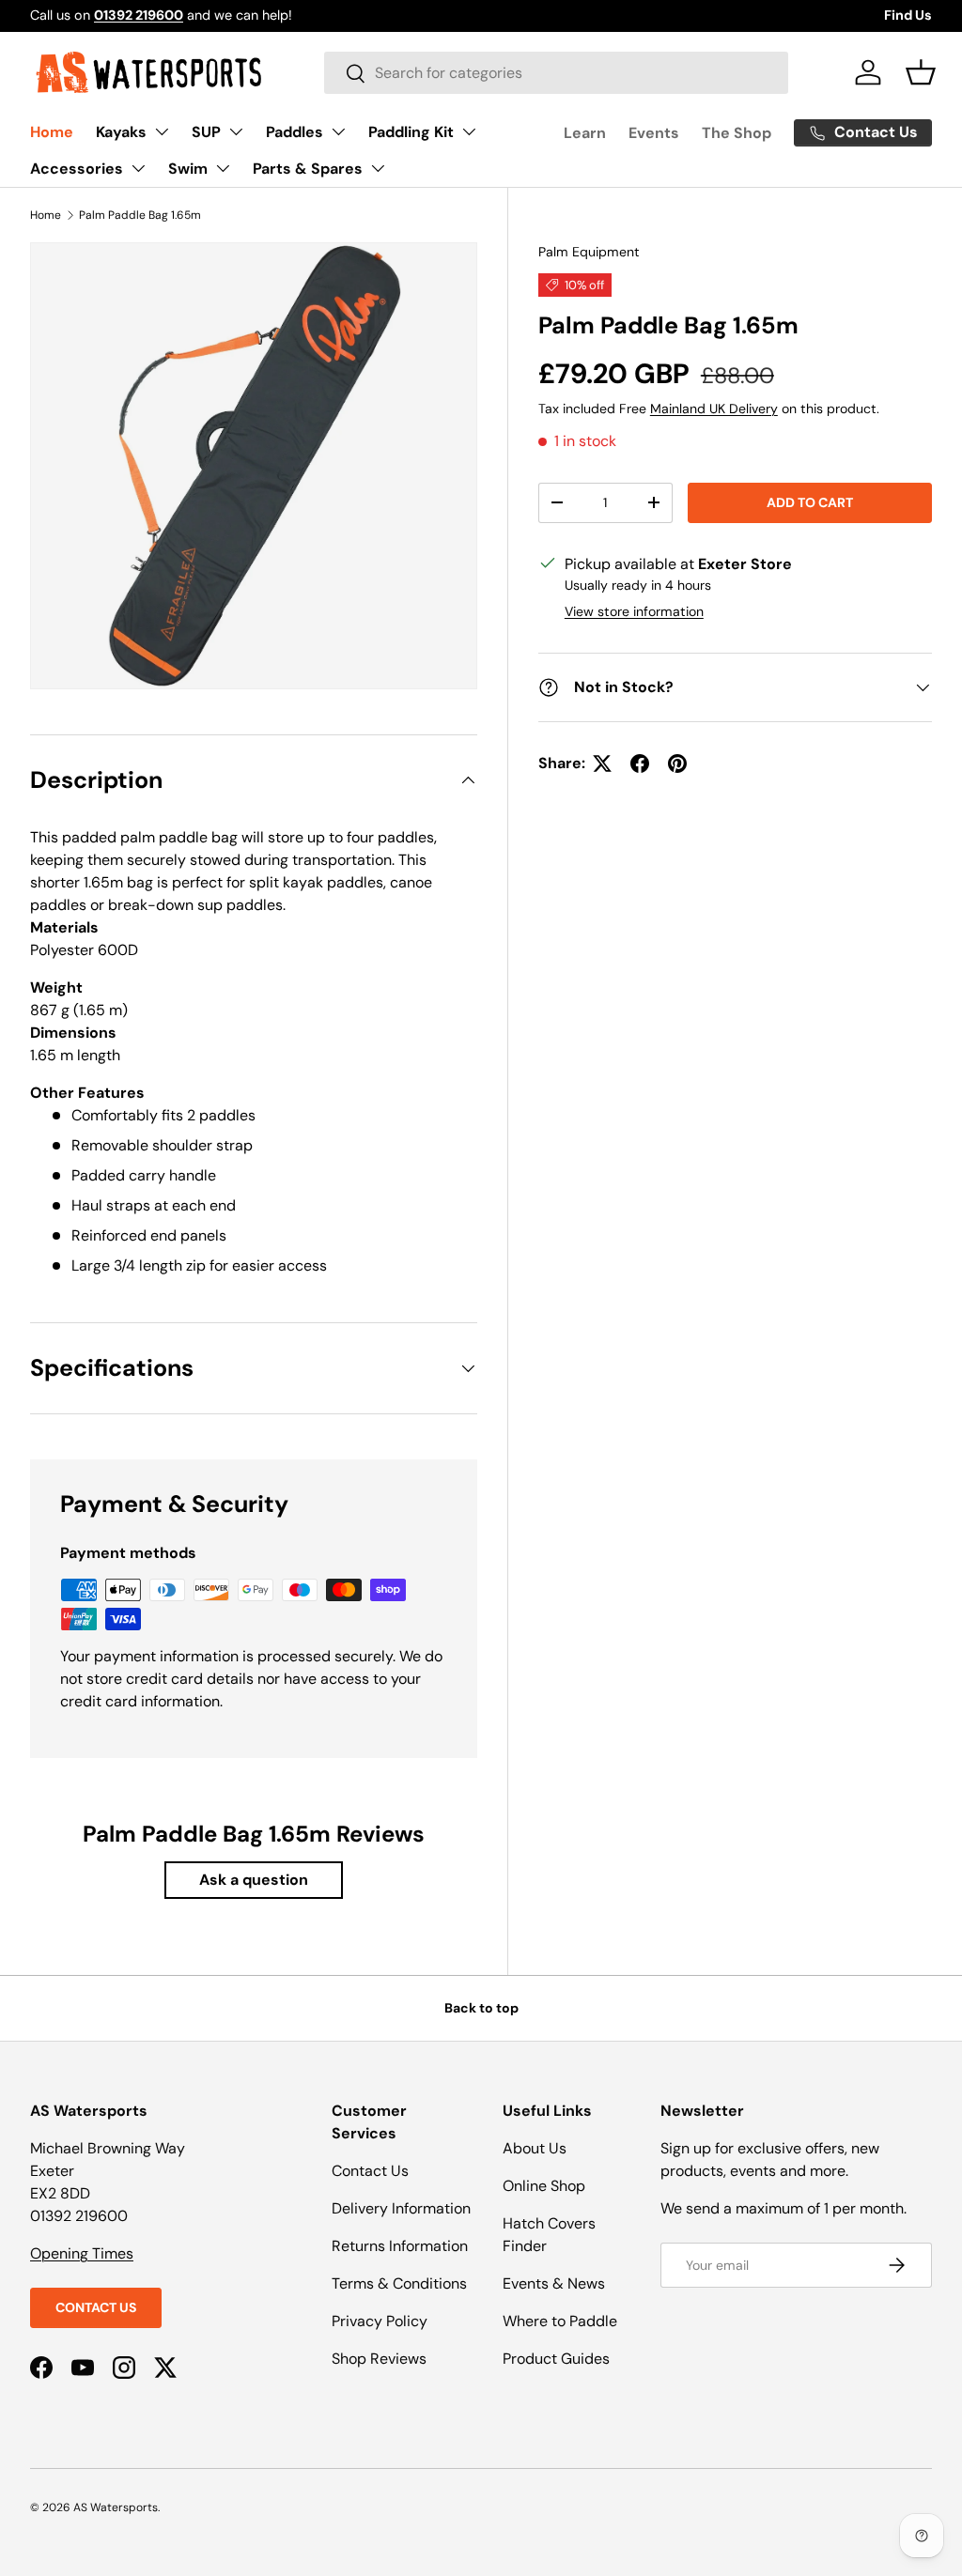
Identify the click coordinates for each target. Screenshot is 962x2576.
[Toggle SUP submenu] (236, 131)
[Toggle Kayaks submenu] (162, 131)
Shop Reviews (379, 2359)
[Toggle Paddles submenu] (338, 131)
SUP (206, 132)
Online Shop (544, 2186)
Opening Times (82, 2253)
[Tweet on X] (602, 764)
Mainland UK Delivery (714, 409)
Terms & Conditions (399, 2283)
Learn (585, 133)
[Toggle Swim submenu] (223, 168)
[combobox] (556, 73)
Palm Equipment (589, 252)
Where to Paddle (560, 2321)
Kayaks (121, 132)
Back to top (481, 2008)
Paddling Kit (411, 132)
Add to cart (810, 502)
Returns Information (400, 2246)
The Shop (737, 133)
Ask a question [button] (254, 1880)
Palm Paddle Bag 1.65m (140, 215)
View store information (634, 611)
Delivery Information (401, 2208)
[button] (921, 72)
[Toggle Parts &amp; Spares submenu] (378, 168)
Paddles (295, 132)
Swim (188, 169)
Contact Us (96, 2307)
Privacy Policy (380, 2321)
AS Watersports (116, 2507)
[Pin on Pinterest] (677, 764)
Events (654, 133)
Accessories (77, 169)
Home (52, 132)
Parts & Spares (308, 169)
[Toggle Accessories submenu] (138, 168)
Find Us (908, 15)
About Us (535, 2148)
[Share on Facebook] (640, 764)
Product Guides (556, 2359)
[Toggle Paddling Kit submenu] (469, 131)
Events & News (554, 2283)
